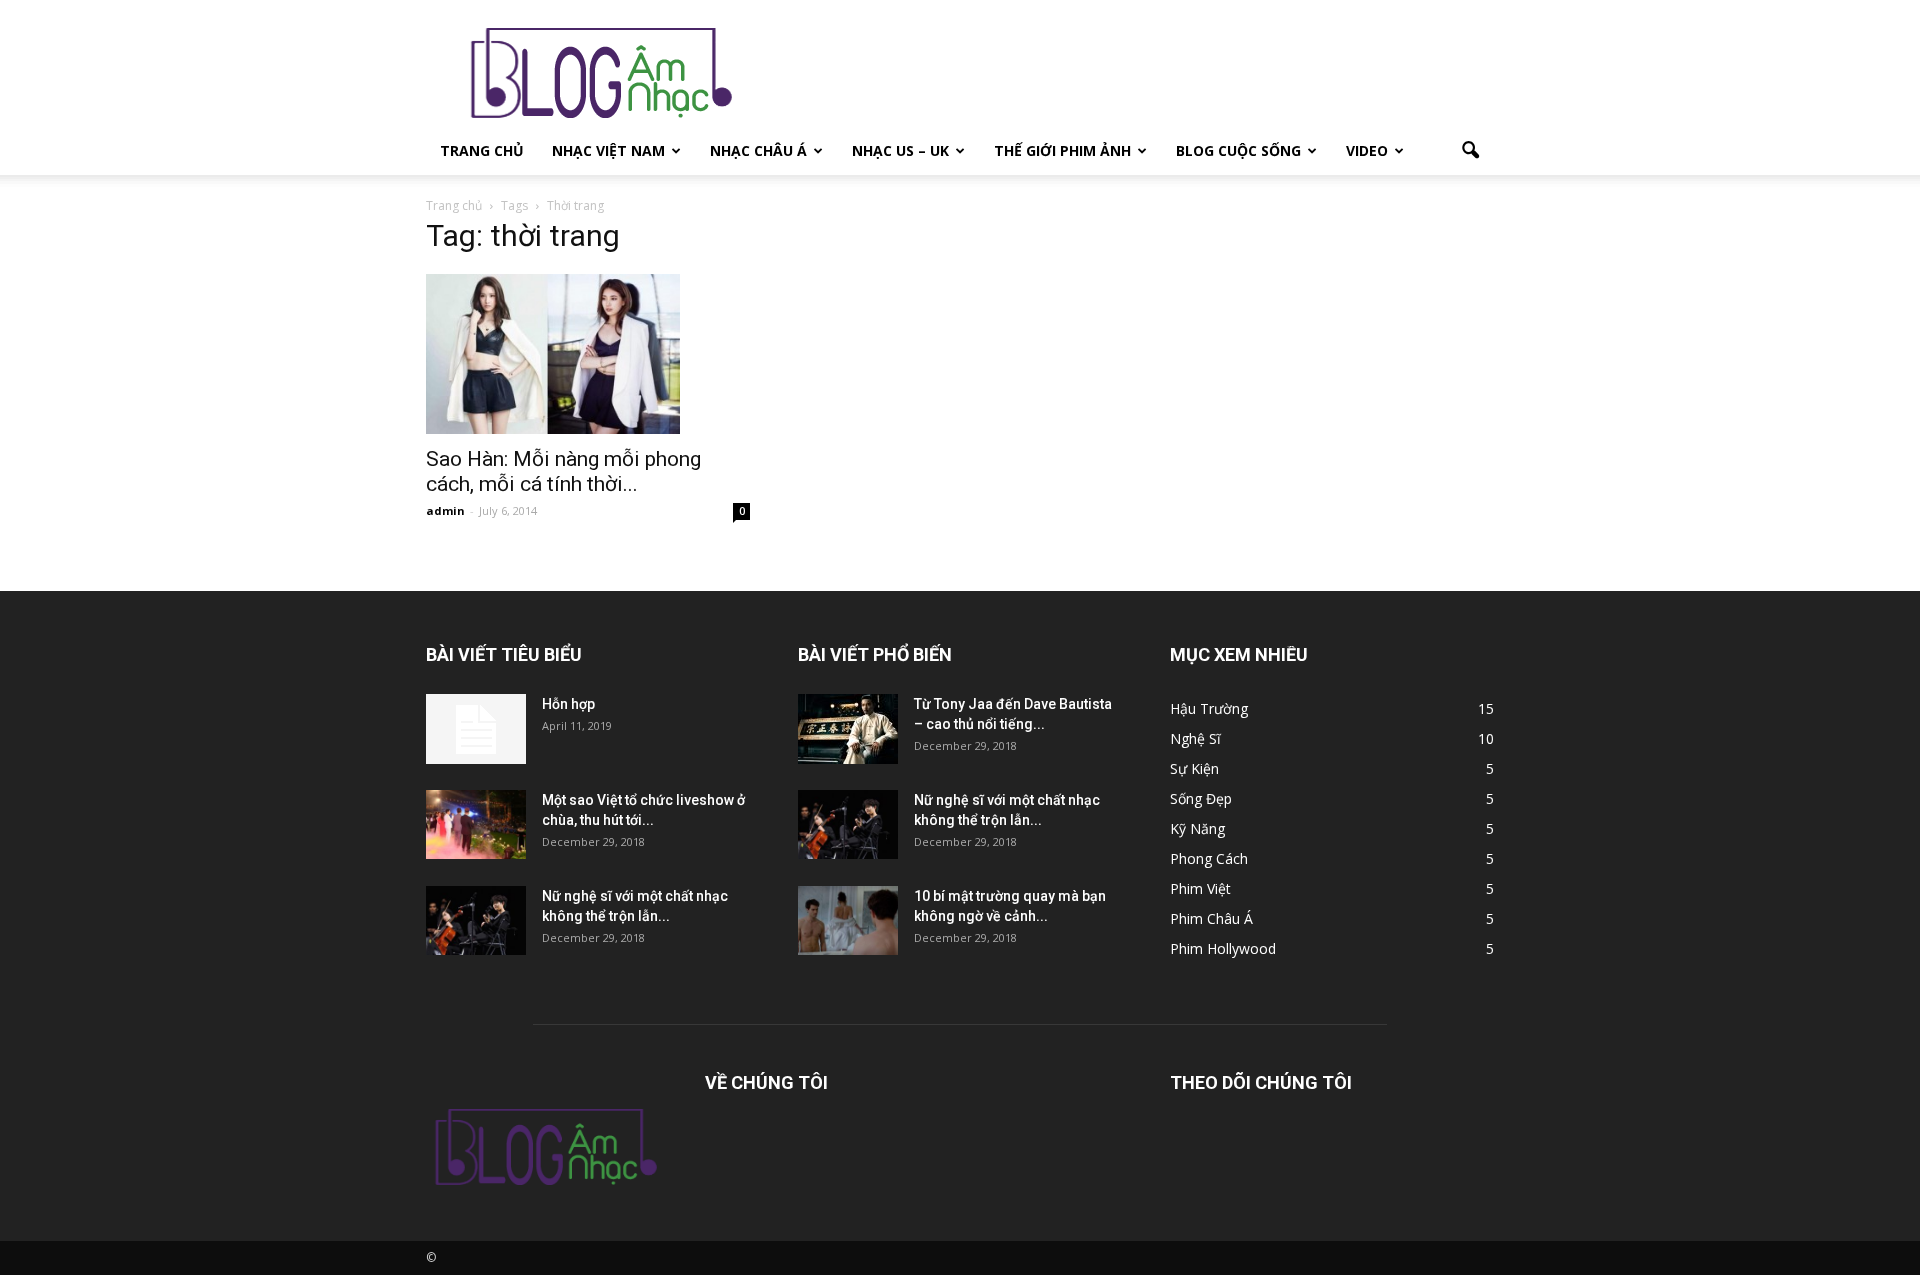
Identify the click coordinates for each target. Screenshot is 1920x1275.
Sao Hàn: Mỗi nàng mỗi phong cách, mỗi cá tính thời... (563, 471)
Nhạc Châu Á (758, 150)
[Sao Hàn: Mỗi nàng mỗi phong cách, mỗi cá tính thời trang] (588, 354)
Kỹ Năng (1197, 828)
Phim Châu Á (1211, 918)
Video (1367, 150)
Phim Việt (1200, 888)
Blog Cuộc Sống (1238, 150)
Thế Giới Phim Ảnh (1062, 150)
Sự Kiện (1194, 768)
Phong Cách (1209, 858)
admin (445, 510)
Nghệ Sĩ (1195, 738)
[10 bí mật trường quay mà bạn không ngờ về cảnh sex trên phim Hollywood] (848, 920)
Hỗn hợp (568, 704)
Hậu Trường (1209, 708)
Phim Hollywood (1223, 948)
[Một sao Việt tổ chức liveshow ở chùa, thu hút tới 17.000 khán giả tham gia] (476, 824)
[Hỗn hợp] (476, 729)
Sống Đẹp (1201, 798)
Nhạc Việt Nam (608, 150)
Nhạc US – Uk (900, 150)
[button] (1470, 151)
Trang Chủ (482, 150)
